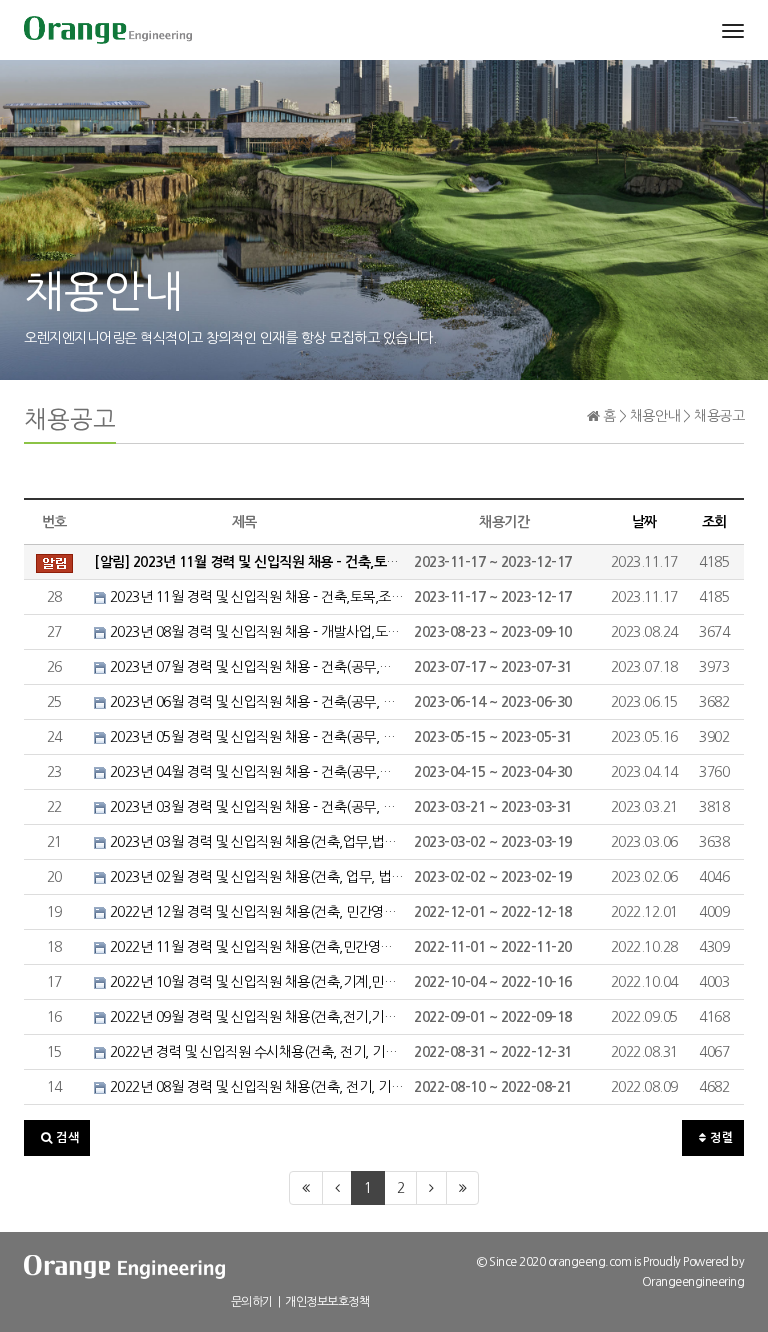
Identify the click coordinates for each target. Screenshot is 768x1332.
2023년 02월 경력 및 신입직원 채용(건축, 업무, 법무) (255, 877)
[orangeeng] (108, 30)
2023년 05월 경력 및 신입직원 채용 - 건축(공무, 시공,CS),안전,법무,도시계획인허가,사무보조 (255, 737)
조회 (714, 522)
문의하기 (252, 1302)
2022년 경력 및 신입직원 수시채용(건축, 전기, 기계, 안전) (255, 1052)
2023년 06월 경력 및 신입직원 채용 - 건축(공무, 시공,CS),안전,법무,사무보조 (255, 702)
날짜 (644, 522)
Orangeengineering (693, 1282)
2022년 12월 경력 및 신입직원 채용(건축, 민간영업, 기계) (255, 912)
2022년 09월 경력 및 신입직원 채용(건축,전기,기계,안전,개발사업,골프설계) (255, 1017)
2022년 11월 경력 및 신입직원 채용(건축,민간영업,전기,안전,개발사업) (255, 947)
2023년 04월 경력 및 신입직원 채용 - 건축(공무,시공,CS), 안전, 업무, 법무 (255, 772)
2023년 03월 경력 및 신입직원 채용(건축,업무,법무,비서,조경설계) (255, 842)
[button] (57, 1138)
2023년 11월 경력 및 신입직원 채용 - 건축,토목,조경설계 (255, 597)
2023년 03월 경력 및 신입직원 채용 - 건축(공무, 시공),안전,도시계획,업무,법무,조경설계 (255, 807)
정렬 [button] (720, 1138)
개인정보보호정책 (327, 1302)
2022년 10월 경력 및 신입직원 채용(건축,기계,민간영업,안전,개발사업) (255, 982)
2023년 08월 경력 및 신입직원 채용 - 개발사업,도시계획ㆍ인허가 (255, 632)
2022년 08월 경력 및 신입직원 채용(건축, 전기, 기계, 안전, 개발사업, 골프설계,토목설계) (255, 1087)
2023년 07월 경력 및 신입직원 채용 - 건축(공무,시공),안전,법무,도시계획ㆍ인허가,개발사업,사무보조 (255, 667)
